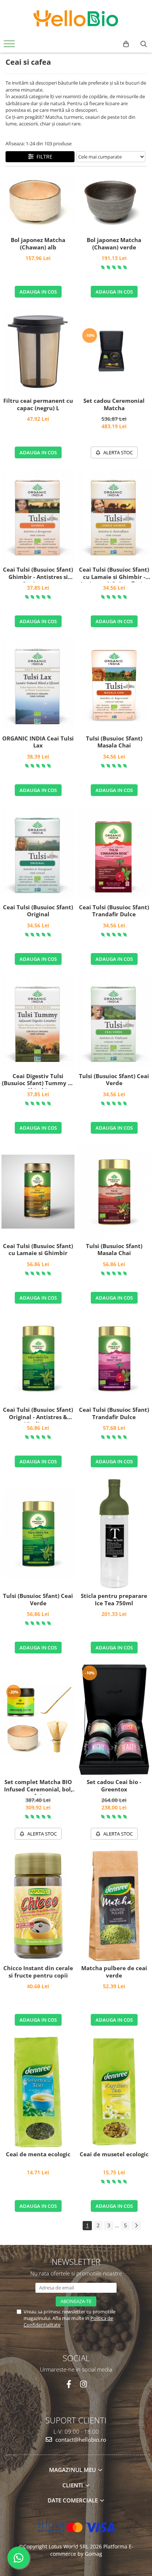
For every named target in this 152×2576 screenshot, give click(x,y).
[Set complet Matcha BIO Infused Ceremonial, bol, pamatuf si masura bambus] (38, 1720)
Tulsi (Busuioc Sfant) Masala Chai (114, 742)
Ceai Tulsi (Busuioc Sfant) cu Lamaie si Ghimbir (38, 1250)
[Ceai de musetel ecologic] (114, 2092)
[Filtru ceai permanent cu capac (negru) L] (38, 351)
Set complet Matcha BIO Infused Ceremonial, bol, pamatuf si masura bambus (38, 1787)
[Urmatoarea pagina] (136, 2226)
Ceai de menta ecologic (38, 2154)
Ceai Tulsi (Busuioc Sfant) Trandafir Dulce (114, 911)
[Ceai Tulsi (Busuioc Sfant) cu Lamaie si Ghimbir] (38, 1192)
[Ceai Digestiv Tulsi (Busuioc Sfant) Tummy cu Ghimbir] (38, 1022)
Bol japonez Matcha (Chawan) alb (38, 244)
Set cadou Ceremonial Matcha (114, 404)
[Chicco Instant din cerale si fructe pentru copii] (38, 1906)
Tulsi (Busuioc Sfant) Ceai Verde (114, 1080)
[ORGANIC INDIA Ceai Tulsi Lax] (38, 685)
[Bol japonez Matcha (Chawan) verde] (114, 203)
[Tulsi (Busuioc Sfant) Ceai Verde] (114, 1022)
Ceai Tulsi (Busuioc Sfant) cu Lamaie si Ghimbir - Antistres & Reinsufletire (114, 574)
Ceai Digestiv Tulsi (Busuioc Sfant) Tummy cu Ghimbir (38, 1081)
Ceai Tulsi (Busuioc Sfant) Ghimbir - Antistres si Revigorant (38, 574)
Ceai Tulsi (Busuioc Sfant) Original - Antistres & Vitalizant (38, 1414)
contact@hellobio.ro (80, 2440)
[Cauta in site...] (144, 44)
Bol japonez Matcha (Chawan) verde (114, 244)
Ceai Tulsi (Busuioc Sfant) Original (38, 911)
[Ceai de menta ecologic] (38, 2092)
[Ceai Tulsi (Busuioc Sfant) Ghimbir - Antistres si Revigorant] (38, 516)
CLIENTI (73, 2485)
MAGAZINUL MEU (73, 2470)
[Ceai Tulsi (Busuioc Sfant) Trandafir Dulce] (114, 854)
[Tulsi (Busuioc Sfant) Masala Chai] (114, 685)
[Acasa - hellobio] (76, 18)
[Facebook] (69, 2384)
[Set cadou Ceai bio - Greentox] (114, 1720)
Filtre (43, 157)
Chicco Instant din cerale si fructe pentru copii (38, 1972)
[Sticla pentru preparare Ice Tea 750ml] (114, 1534)
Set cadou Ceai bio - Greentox (114, 1786)
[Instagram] (83, 2384)
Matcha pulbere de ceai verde (114, 1972)
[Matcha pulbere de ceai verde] (114, 1906)
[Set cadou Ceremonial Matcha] (114, 351)
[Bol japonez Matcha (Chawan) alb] (38, 204)
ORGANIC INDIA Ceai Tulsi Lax (38, 742)
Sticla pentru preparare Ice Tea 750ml (114, 1600)
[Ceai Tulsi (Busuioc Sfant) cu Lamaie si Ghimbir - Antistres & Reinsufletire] (114, 516)
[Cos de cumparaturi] (126, 44)
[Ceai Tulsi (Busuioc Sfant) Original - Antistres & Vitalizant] (38, 1358)
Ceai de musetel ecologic (114, 2154)
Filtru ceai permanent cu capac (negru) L (38, 404)
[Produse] (10, 46)
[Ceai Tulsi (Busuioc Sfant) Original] (38, 854)
